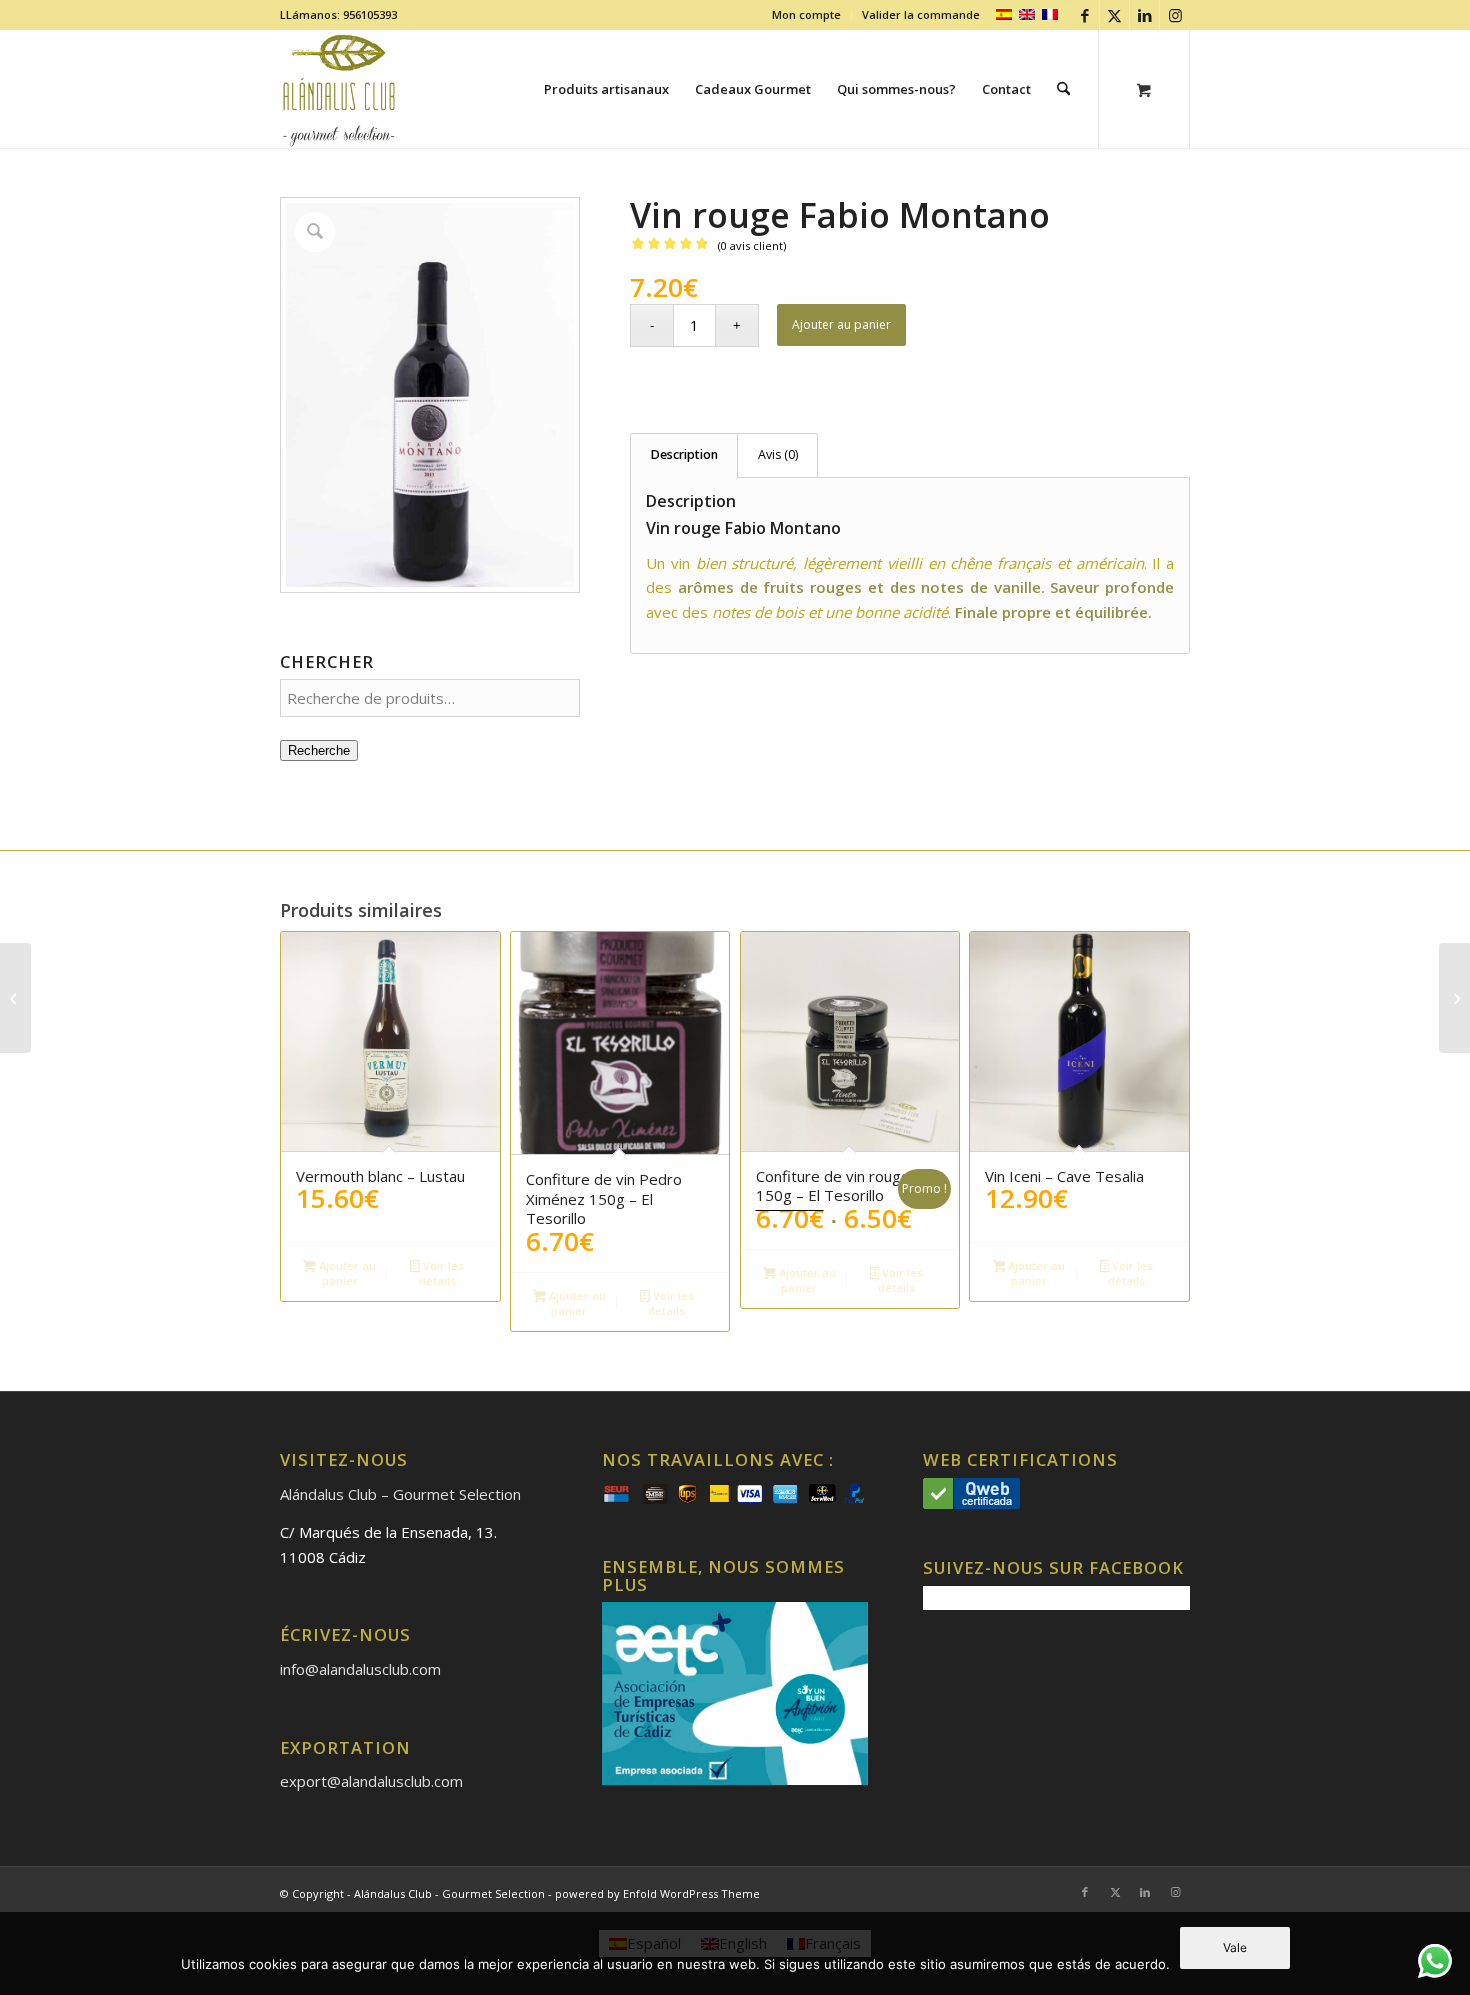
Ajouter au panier (841, 324)
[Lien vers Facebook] (1084, 15)
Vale (1235, 1947)
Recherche (319, 750)
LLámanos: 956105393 (338, 14)
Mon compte (806, 14)
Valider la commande (921, 14)
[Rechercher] (1063, 89)
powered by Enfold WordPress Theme (657, 1893)
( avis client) (752, 245)
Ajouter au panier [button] (346, 1273)
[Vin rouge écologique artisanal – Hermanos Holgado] (15, 998)
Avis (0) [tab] (778, 454)
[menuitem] (807, 15)
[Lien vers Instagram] (1175, 15)
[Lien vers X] (1114, 15)
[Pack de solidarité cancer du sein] (1454, 998)
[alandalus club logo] (339, 89)
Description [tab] (684, 454)
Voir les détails (441, 1273)
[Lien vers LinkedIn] (1144, 15)
